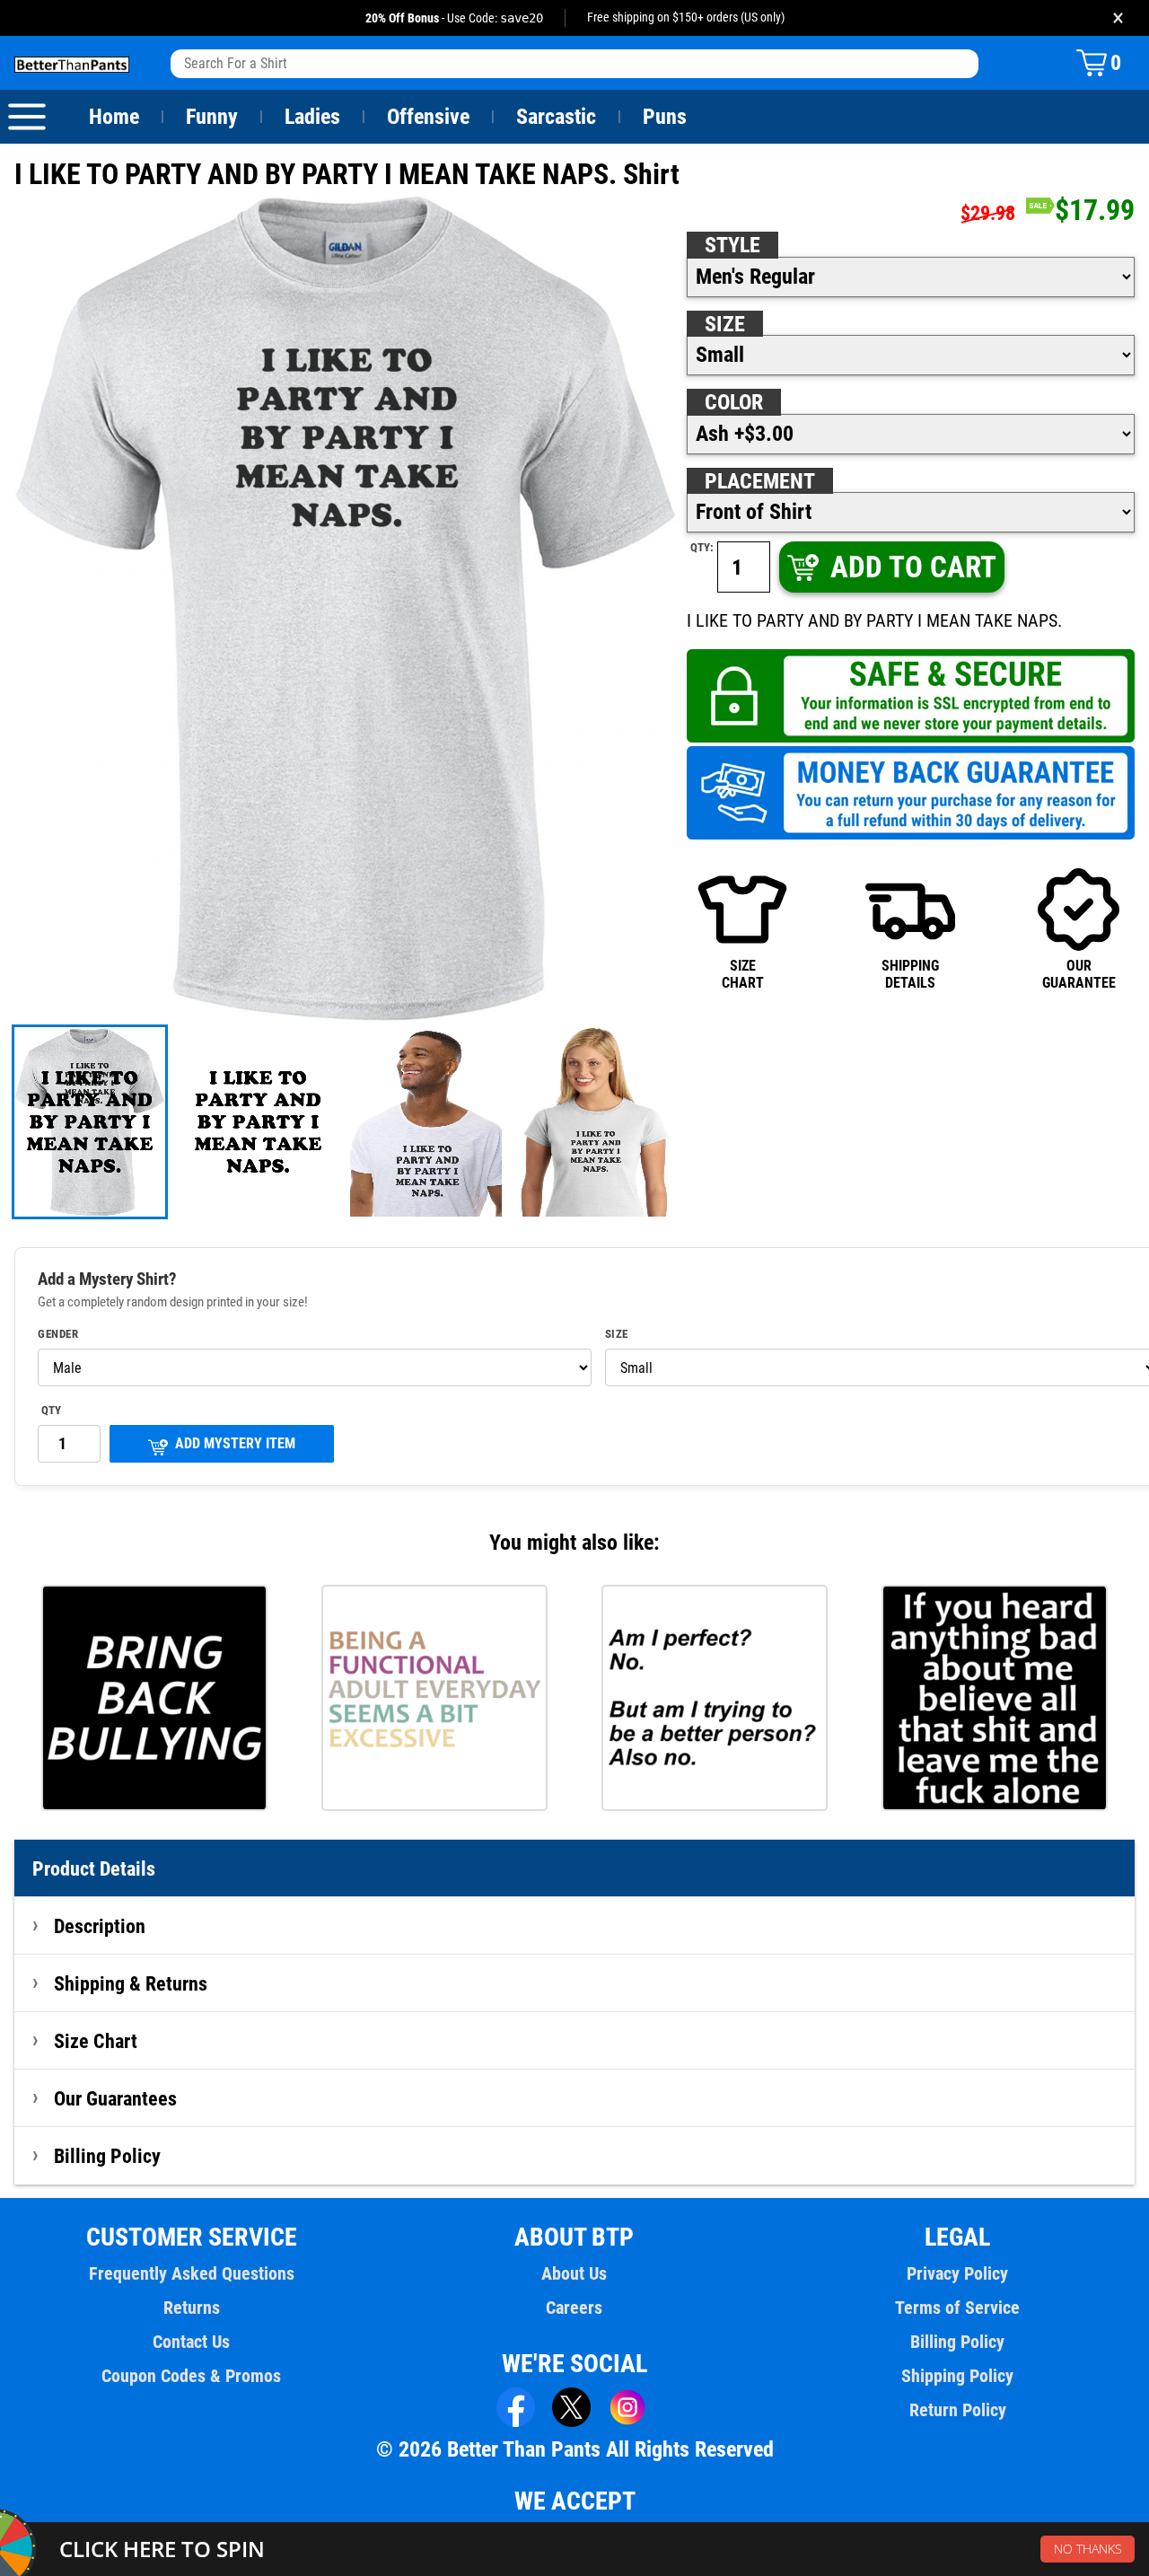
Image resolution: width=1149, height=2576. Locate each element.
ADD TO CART (913, 567)
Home (114, 117)
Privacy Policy (957, 2273)
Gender (58, 1334)
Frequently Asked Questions (192, 2273)
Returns (192, 2308)
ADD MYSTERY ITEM (235, 1443)
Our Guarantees (115, 2098)
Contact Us (191, 2342)
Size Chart (96, 2041)
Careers (574, 2308)
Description (100, 1926)
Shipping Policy (957, 2376)
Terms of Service (957, 2308)
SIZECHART (743, 974)
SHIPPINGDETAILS (910, 974)
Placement (760, 481)
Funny (212, 117)
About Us (574, 2273)
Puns (665, 117)
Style (732, 245)
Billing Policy (107, 2156)
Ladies (312, 117)
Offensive (428, 117)
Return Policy (958, 2410)
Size (725, 324)
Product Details (94, 1868)
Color (734, 402)
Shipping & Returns (131, 1983)
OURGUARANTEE (1079, 974)
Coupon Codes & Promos (191, 2376)
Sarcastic (556, 117)
